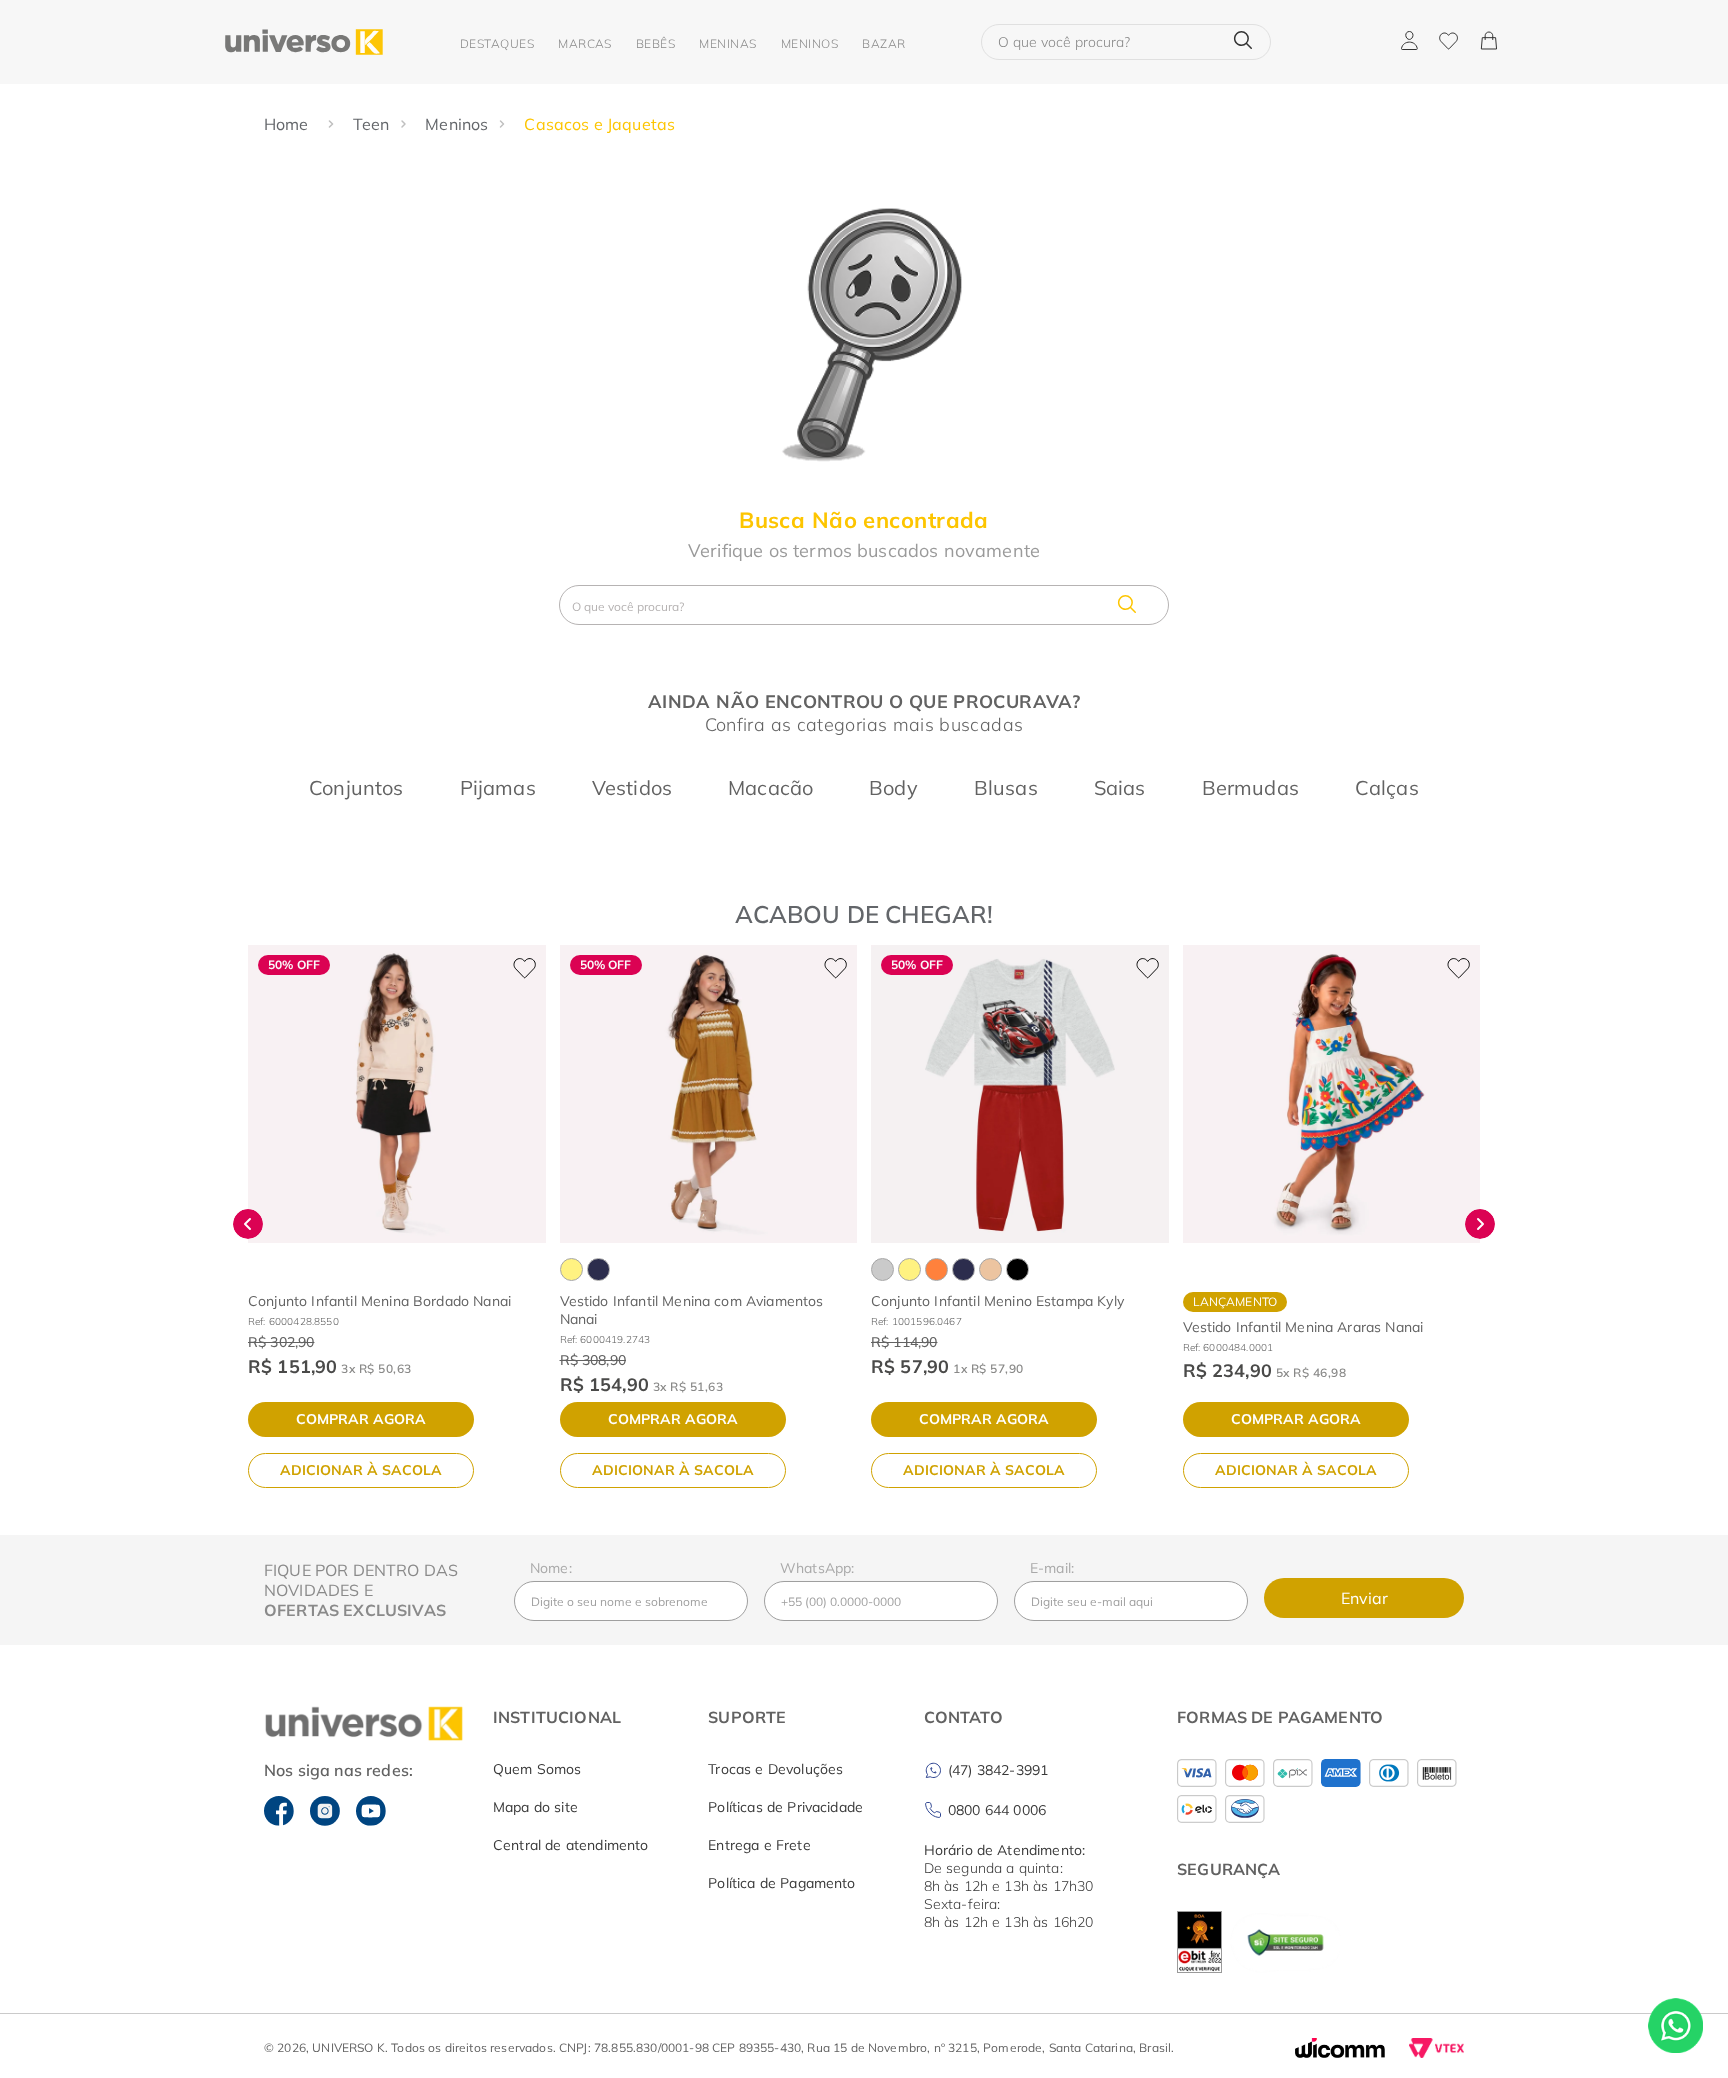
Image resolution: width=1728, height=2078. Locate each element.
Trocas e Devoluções (775, 1769)
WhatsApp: (817, 1568)
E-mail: (1052, 1568)
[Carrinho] (1488, 41)
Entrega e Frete (759, 1845)
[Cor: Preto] (1017, 1269)
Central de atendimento (571, 1845)
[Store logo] (304, 42)
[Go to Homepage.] (288, 124)
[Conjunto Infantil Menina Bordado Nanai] (397, 1094)
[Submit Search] (1243, 41)
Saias (1120, 787)
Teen (371, 124)
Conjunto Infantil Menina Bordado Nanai (379, 1301)
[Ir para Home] (346, 1725)
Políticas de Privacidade (785, 1807)
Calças (1387, 787)
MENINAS (727, 43)
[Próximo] (1480, 1224)
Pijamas (498, 787)
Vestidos (632, 787)
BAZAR (883, 43)
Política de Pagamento (781, 1883)
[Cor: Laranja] (936, 1269)
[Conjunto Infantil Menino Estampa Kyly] (1020, 1094)
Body (893, 787)
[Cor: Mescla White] (882, 1269)
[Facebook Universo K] (279, 1811)
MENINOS (809, 43)
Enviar (1364, 1598)
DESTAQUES (497, 43)
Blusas (1006, 787)
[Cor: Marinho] (598, 1269)
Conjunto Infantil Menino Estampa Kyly (997, 1301)
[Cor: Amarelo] (571, 1269)
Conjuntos (356, 787)
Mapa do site (535, 1807)
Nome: (551, 1568)
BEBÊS (655, 43)
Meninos (456, 124)
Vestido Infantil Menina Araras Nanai (1303, 1327)
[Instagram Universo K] (325, 1811)
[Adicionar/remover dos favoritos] (524, 967)
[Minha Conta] (1409, 42)
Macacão (770, 787)
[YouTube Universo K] (371, 1811)
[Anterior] (248, 1224)
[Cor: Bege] (990, 1269)
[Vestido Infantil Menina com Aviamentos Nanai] (709, 1094)
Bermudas (1250, 787)
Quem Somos (537, 1769)
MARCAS (585, 43)
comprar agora (361, 1419)
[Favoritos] (1448, 41)
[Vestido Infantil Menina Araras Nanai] (1332, 1094)
